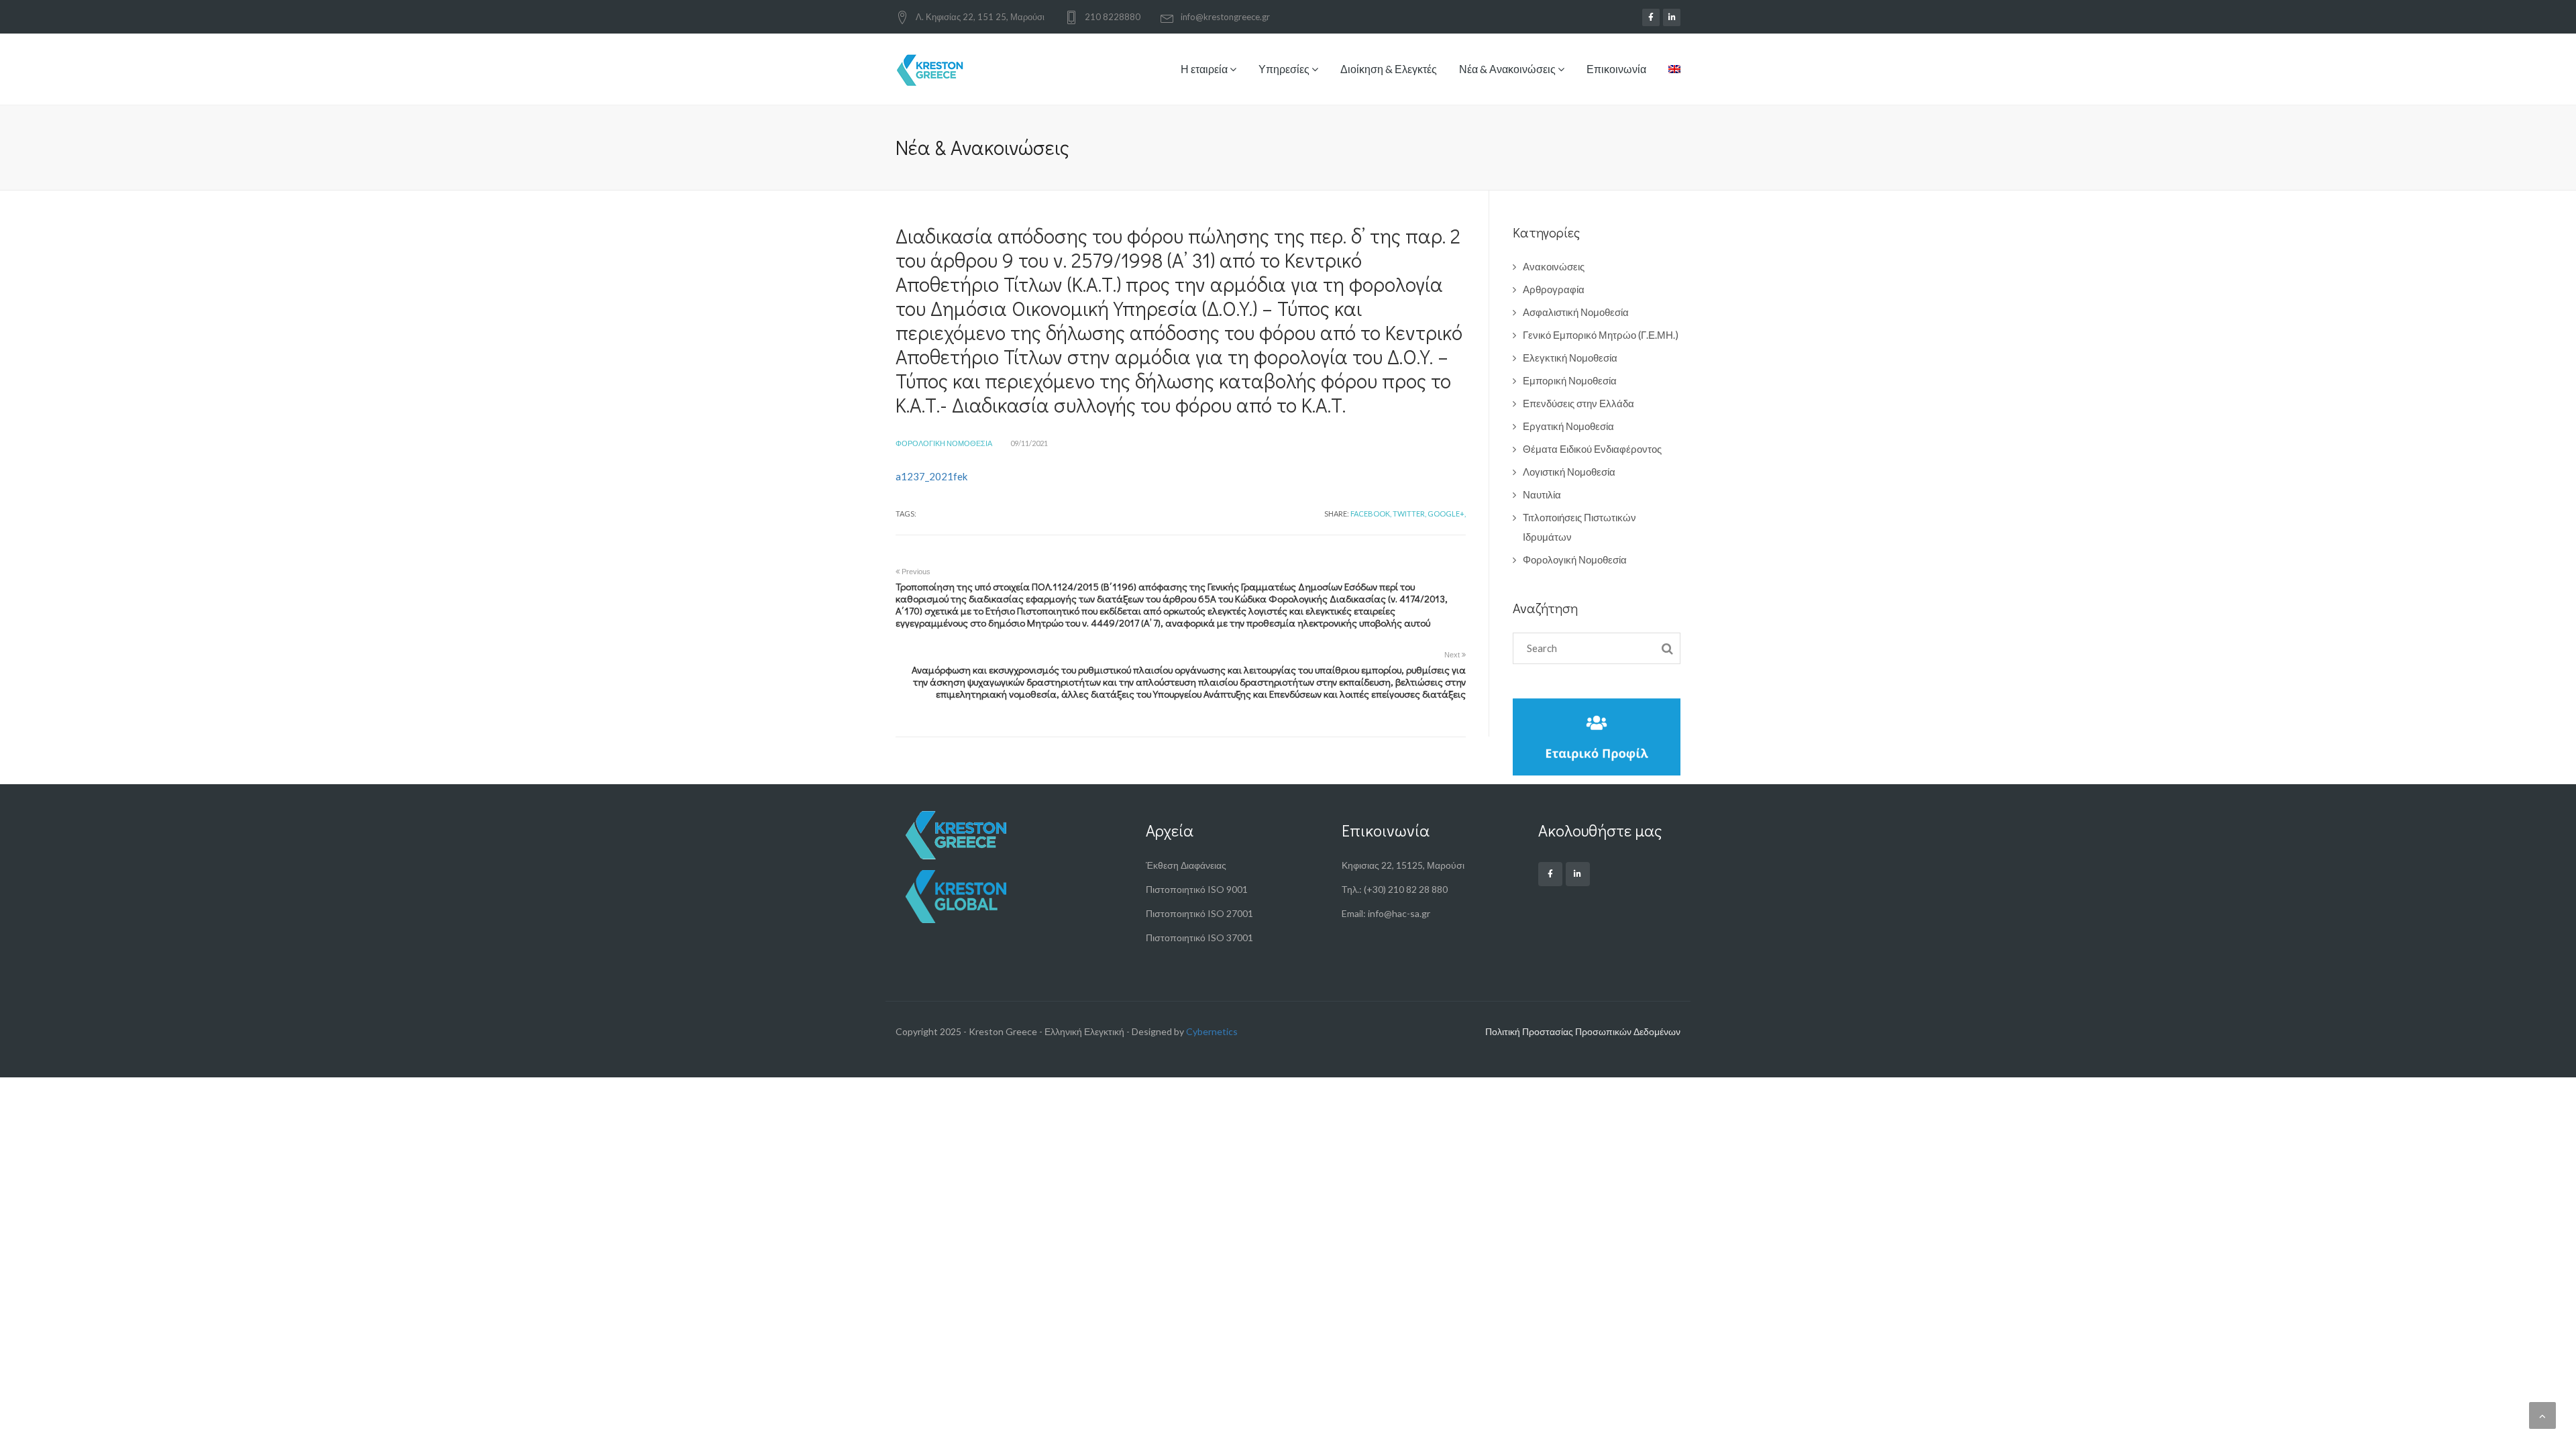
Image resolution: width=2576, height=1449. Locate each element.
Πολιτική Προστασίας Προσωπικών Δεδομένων (1583, 1031)
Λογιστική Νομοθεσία (1569, 472)
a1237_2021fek (931, 476)
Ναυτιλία (1542, 494)
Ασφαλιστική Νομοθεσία (1576, 312)
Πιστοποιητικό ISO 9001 (1197, 889)
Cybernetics (1212, 1031)
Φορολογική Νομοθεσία (944, 443)
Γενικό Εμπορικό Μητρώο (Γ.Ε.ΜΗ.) (1601, 335)
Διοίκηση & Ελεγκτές (1389, 69)
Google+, (1447, 514)
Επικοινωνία (1616, 69)
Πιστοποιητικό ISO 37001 (1199, 937)
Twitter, (1409, 514)
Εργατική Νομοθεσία (1568, 426)
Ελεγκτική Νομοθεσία (1570, 358)
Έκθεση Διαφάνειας (1186, 865)
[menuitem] (1669, 79)
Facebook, (1371, 514)
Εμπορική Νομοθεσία (1570, 380)
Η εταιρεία (1205, 69)
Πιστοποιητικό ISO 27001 (1199, 913)
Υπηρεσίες (1285, 69)
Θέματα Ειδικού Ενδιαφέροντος (1592, 449)
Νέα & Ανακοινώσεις (1508, 69)
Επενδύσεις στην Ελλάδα (1578, 403)
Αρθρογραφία (1554, 289)
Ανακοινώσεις (1554, 266)
